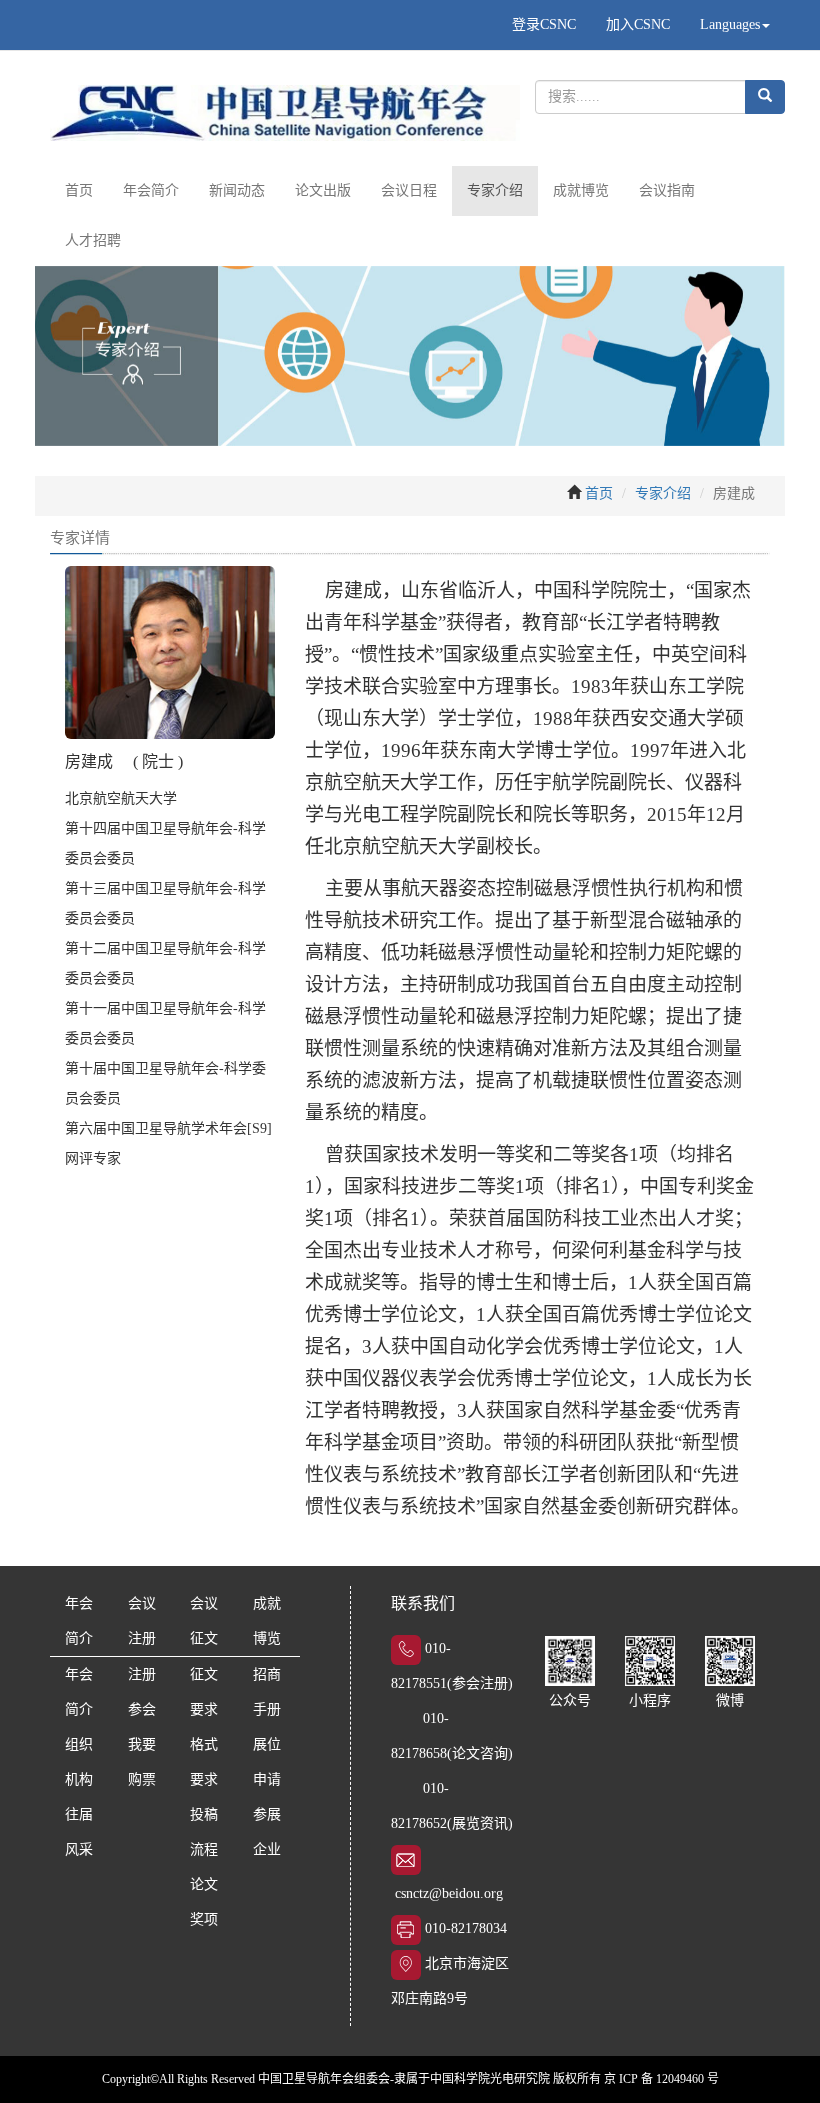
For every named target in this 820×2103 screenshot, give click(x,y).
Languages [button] (730, 24)
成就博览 (581, 190)
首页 (79, 190)
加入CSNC (638, 24)
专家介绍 (495, 190)
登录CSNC (544, 24)
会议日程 (409, 190)
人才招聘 (93, 240)
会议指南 (667, 190)
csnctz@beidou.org (449, 1893)
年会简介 (151, 190)
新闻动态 (237, 190)
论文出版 (323, 190)
